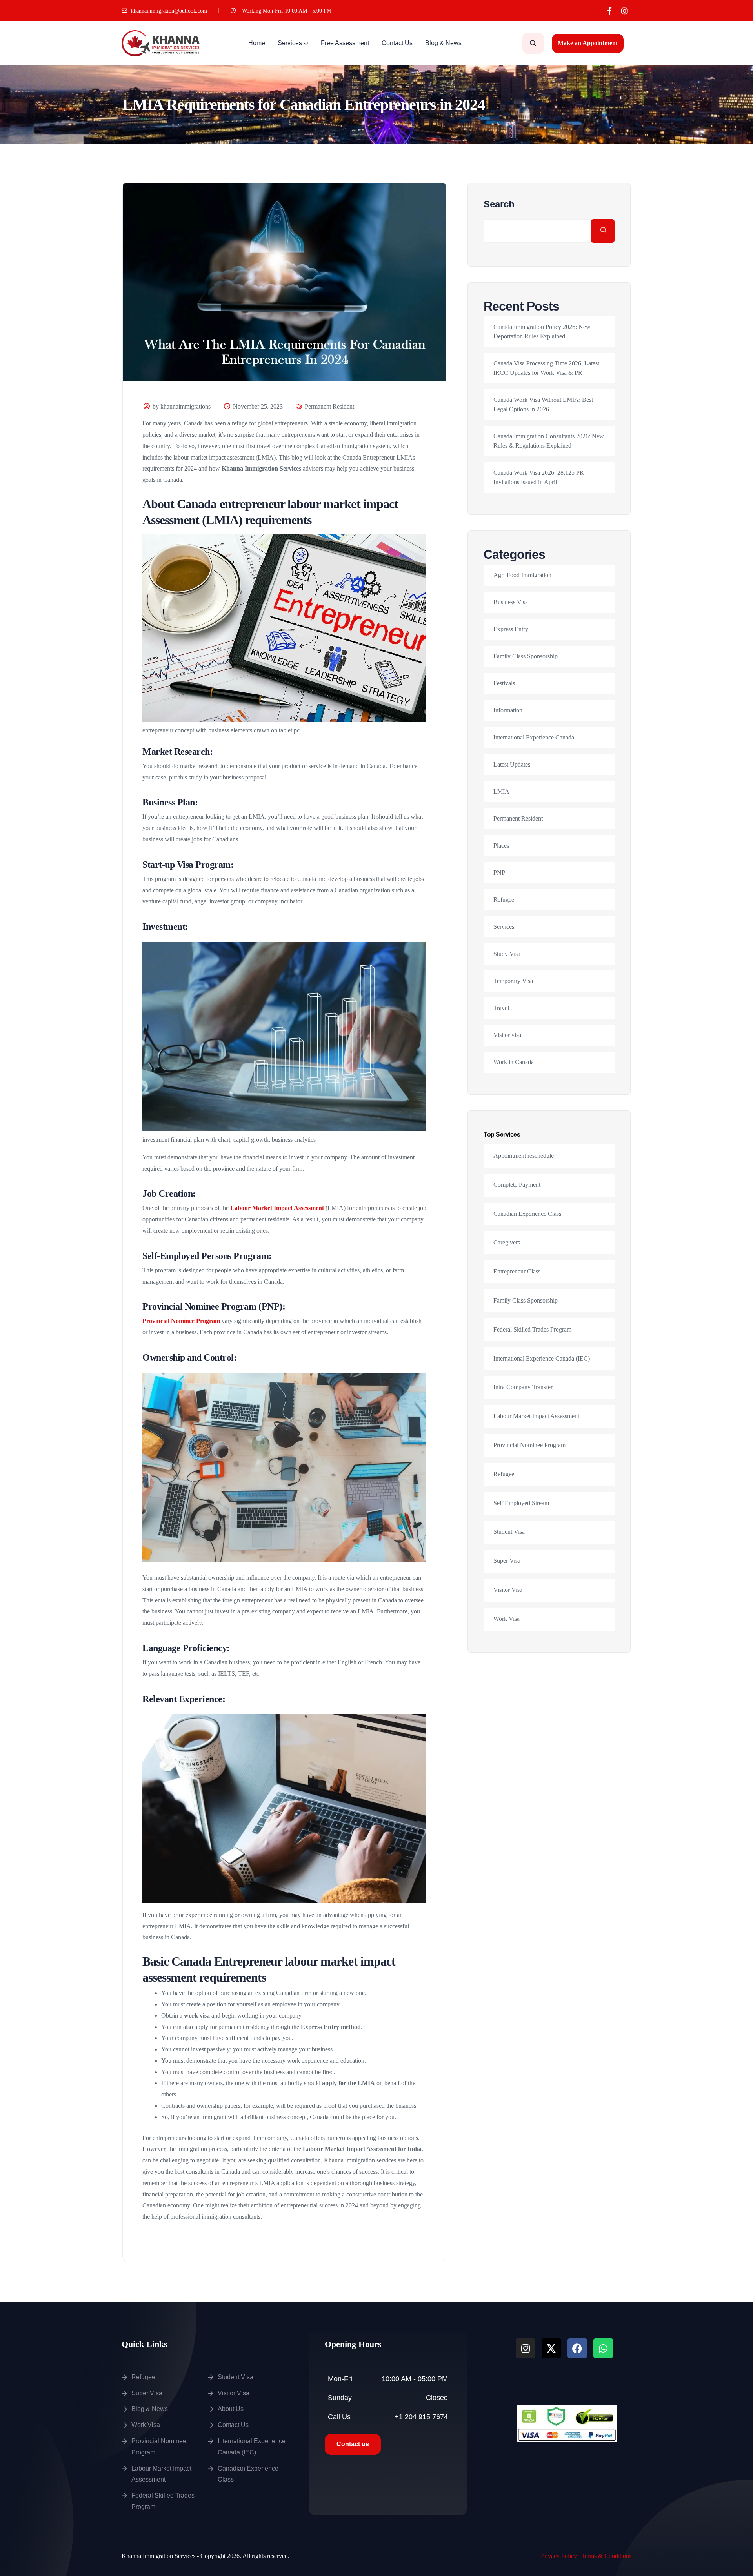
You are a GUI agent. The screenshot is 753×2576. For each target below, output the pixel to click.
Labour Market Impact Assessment (277, 1208)
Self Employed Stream (521, 1503)
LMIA (501, 791)
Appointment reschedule (524, 1156)
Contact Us (397, 43)
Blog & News (443, 43)
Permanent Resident (329, 406)
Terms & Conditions (606, 2556)
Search (499, 204)
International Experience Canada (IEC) (542, 1358)
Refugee (504, 900)
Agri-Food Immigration (522, 575)
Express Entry (511, 629)
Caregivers (507, 1242)
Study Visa (507, 954)
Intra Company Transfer (523, 1387)
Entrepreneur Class (517, 1271)
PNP (499, 873)
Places (501, 846)
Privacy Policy (559, 2556)
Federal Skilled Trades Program (532, 1329)
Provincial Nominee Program (181, 1321)
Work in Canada (514, 1062)
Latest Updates (512, 764)
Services (290, 43)
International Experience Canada (534, 737)
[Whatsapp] (603, 2348)
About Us (231, 2409)
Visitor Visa (508, 1590)
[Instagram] (625, 11)
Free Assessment (345, 43)
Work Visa (507, 1619)
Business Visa (511, 602)
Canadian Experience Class (527, 1214)
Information (508, 710)
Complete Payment (517, 1185)
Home (257, 43)
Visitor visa (507, 1035)
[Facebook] (577, 2348)
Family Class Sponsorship (526, 656)
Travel (501, 1008)
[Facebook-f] (609, 11)
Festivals (504, 683)
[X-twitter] (551, 2348)
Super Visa (507, 1561)
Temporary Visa (513, 981)
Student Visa (509, 1532)
